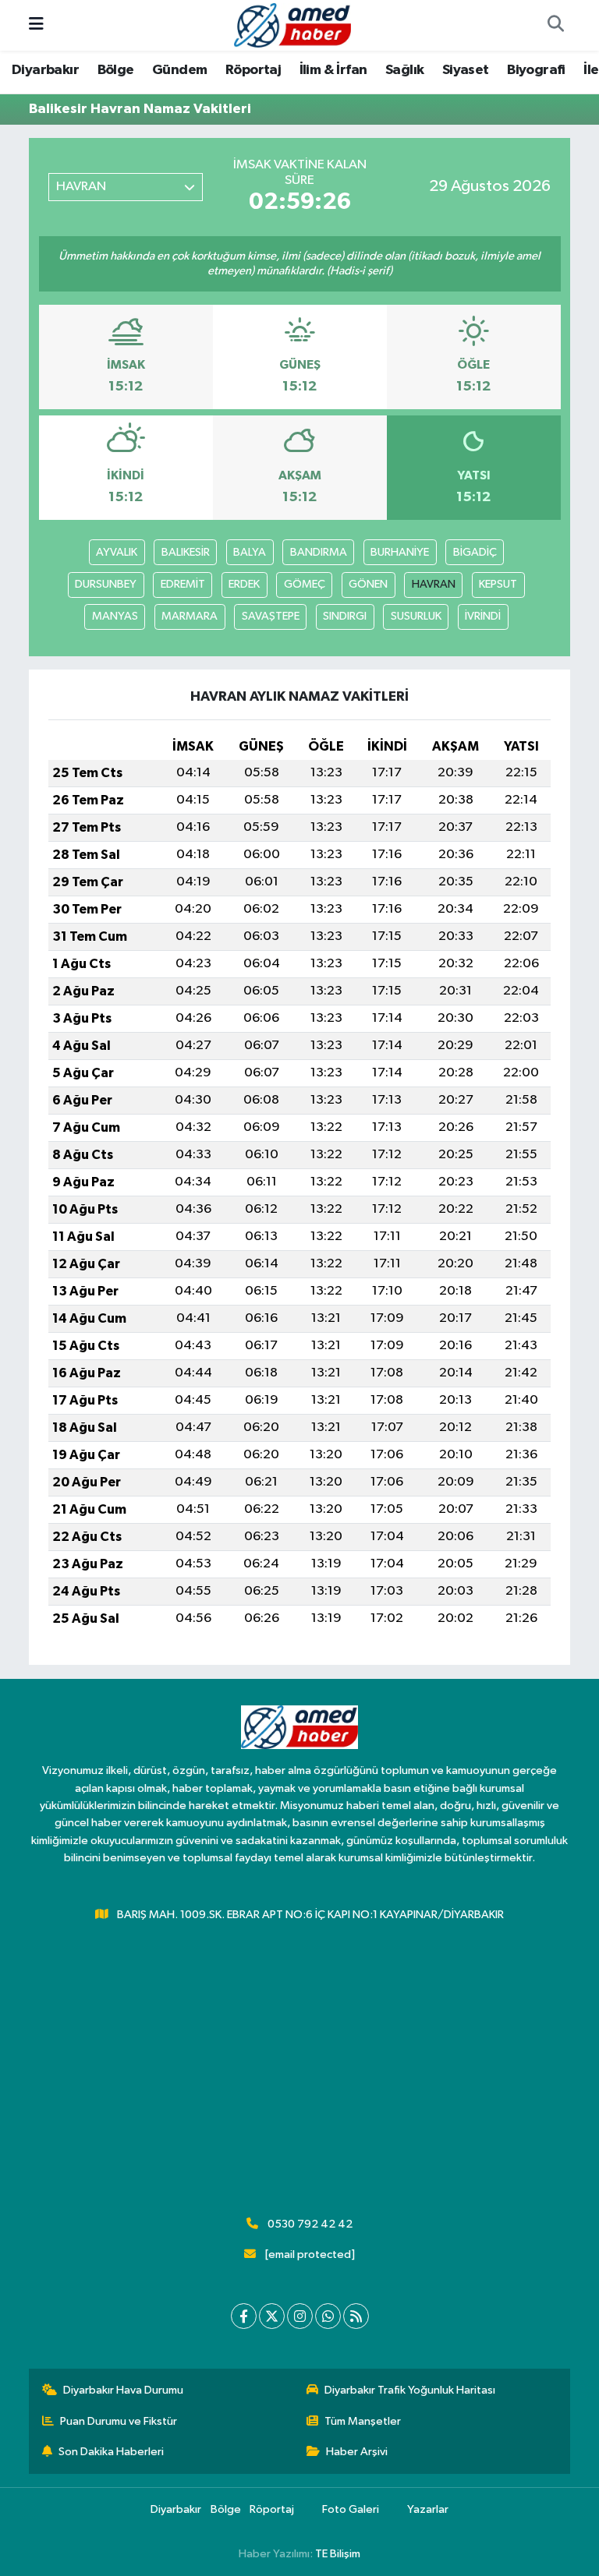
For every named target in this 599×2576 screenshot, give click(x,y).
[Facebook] (244, 2316)
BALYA (250, 552)
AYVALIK (117, 552)
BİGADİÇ (475, 552)
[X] (272, 2316)
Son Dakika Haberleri (111, 2452)
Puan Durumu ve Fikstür (119, 2421)
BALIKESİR (186, 552)
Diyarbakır (45, 70)
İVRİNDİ (483, 616)
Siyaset (466, 70)
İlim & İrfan (333, 70)
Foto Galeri (351, 2509)
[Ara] (555, 26)
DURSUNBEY (106, 584)
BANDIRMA (319, 552)
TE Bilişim (338, 2554)
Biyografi (536, 70)
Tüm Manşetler (363, 2421)
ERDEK (244, 584)
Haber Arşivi (357, 2452)
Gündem (179, 70)
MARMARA (190, 616)
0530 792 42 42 (310, 2224)
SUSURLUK (416, 616)
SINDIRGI (345, 616)
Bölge (116, 70)
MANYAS (115, 616)
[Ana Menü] (36, 25)
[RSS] (356, 2316)
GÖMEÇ (305, 584)
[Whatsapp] (328, 2316)
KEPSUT (498, 584)
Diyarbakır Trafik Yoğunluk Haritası (410, 2390)
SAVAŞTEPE (271, 616)
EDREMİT (183, 584)
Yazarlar (428, 2509)
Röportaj (253, 70)
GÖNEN (368, 584)
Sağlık (404, 70)
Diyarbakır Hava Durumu (123, 2390)
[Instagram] (300, 2316)
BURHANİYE (400, 552)
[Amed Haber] (292, 25)
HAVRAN (434, 584)
